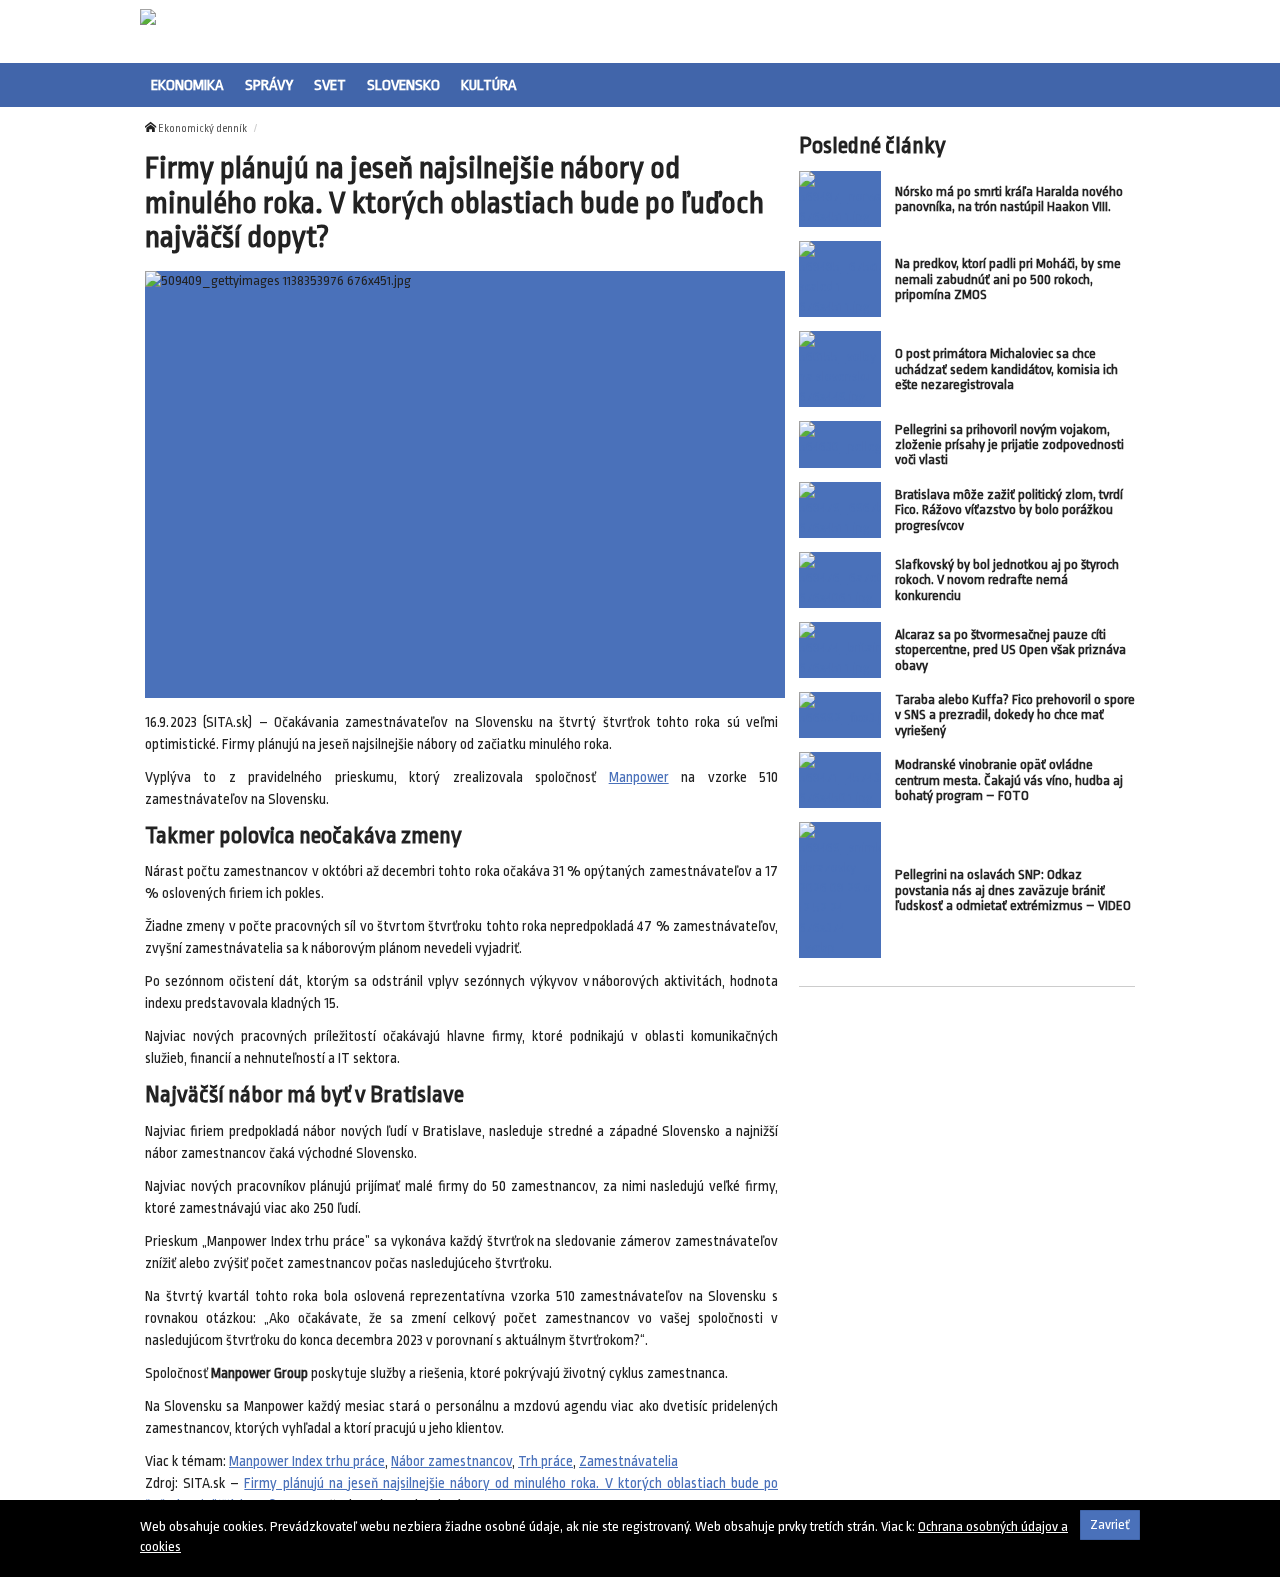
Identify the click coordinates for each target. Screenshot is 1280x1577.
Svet (330, 85)
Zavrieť (1110, 1524)
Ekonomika (187, 85)
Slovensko (403, 85)
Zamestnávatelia (628, 1461)
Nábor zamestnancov (451, 1461)
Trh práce (545, 1461)
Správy (269, 85)
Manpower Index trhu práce (307, 1461)
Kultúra (489, 85)
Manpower (639, 777)
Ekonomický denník (202, 129)
